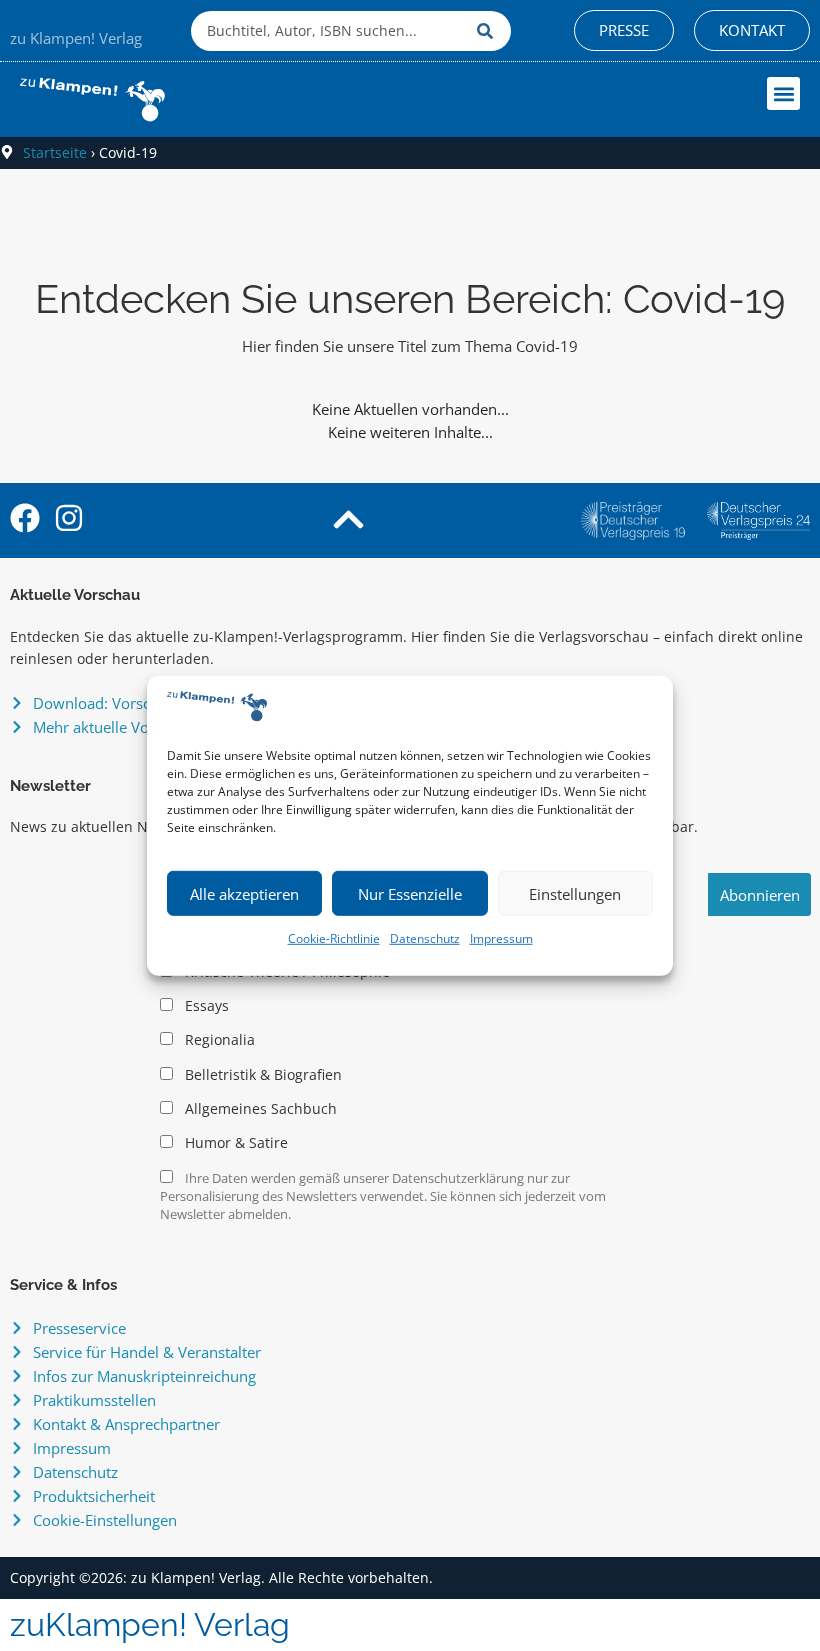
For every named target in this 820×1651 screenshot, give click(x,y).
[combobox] (329, 31)
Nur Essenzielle (410, 894)
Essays (205, 1006)
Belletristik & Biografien (261, 1075)
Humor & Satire (234, 1143)
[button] (783, 93)
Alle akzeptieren (244, 894)
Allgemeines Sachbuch (259, 1109)
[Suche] (489, 31)
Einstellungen (575, 894)
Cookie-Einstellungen (105, 1520)
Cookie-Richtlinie (334, 938)
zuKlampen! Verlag (150, 1624)
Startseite (55, 152)
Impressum (501, 938)
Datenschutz (425, 938)
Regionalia (218, 1040)
